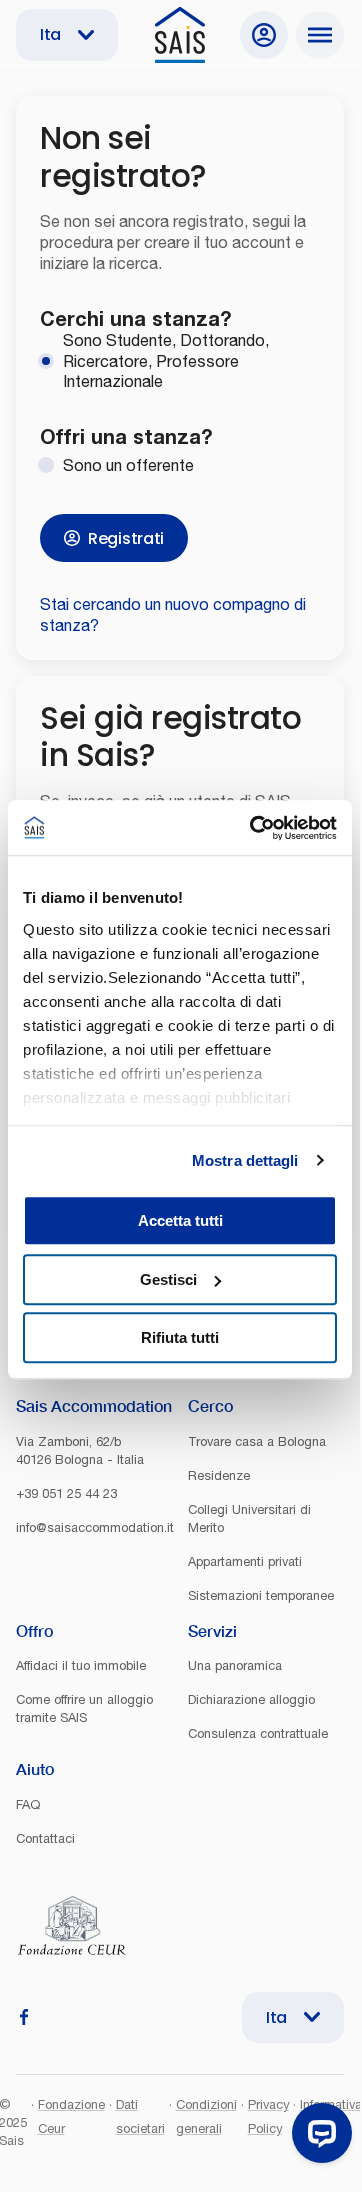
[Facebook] (24, 2017)
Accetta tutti (180, 1220)
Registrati (126, 538)
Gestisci (168, 1279)
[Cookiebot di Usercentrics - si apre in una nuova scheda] (254, 828)
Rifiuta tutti (180, 1337)
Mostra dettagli (245, 1160)
